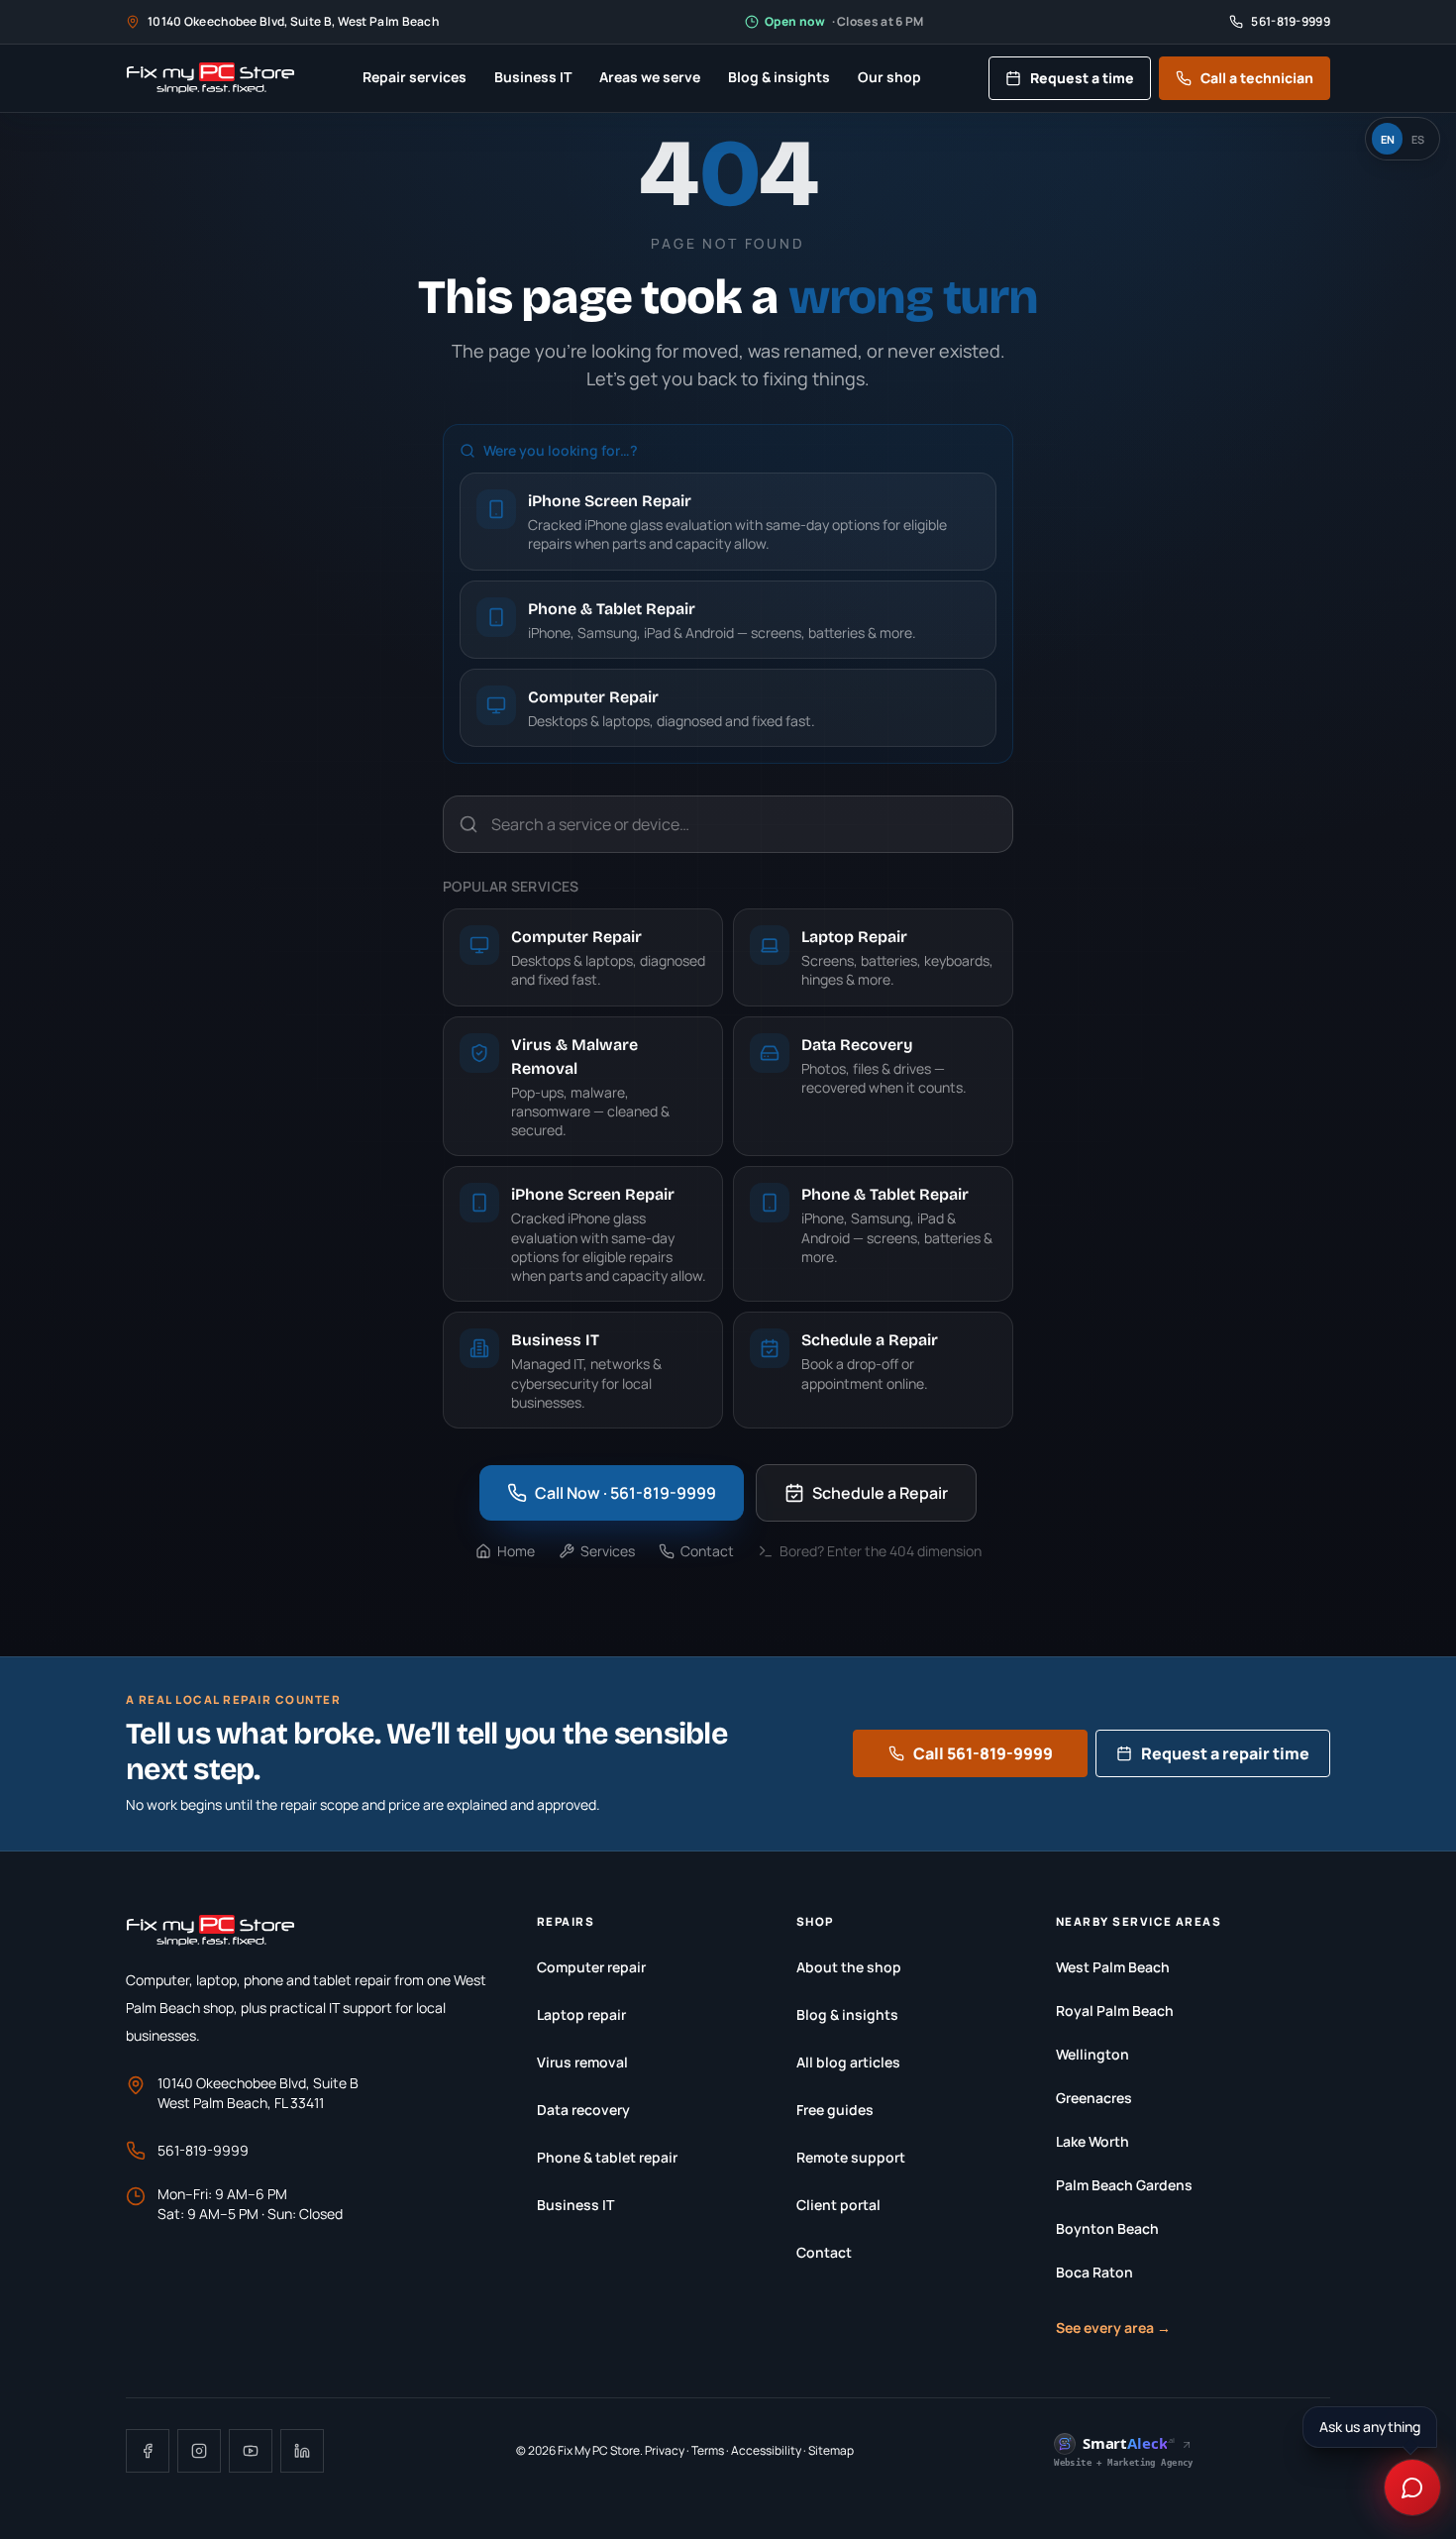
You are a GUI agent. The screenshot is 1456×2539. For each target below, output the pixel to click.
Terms (708, 2450)
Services (608, 1551)
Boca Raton (1094, 2272)
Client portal (838, 2205)
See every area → (1113, 2327)
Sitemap (831, 2450)
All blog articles (848, 2062)
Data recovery (583, 2110)
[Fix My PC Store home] (210, 78)
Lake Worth (1092, 2141)
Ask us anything (1373, 2427)
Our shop (889, 77)
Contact (707, 1551)
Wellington (1092, 2054)
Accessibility (766, 2450)
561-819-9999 (203, 2150)
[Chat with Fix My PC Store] (1412, 2487)
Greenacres (1094, 2098)
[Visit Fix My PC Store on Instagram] (199, 2451)
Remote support (851, 2157)
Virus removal (582, 2062)
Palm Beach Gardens (1124, 2185)
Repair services (415, 77)
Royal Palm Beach (1115, 2010)
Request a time (1082, 78)
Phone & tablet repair (607, 2157)
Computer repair (591, 1967)
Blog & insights (779, 77)
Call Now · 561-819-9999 (625, 1493)
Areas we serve (650, 77)
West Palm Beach (1113, 1967)
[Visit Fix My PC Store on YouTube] (251, 2451)
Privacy (665, 2450)
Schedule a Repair (880, 1493)
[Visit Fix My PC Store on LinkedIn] (302, 2451)
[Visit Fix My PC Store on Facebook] (148, 2451)
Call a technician (1257, 78)
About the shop (849, 1967)
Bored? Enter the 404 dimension (881, 1551)
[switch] (1403, 139)
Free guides (835, 2110)
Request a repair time (1225, 1753)
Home (516, 1551)
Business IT (533, 77)
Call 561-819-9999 (983, 1753)
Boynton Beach (1107, 2228)
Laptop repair (581, 2014)
